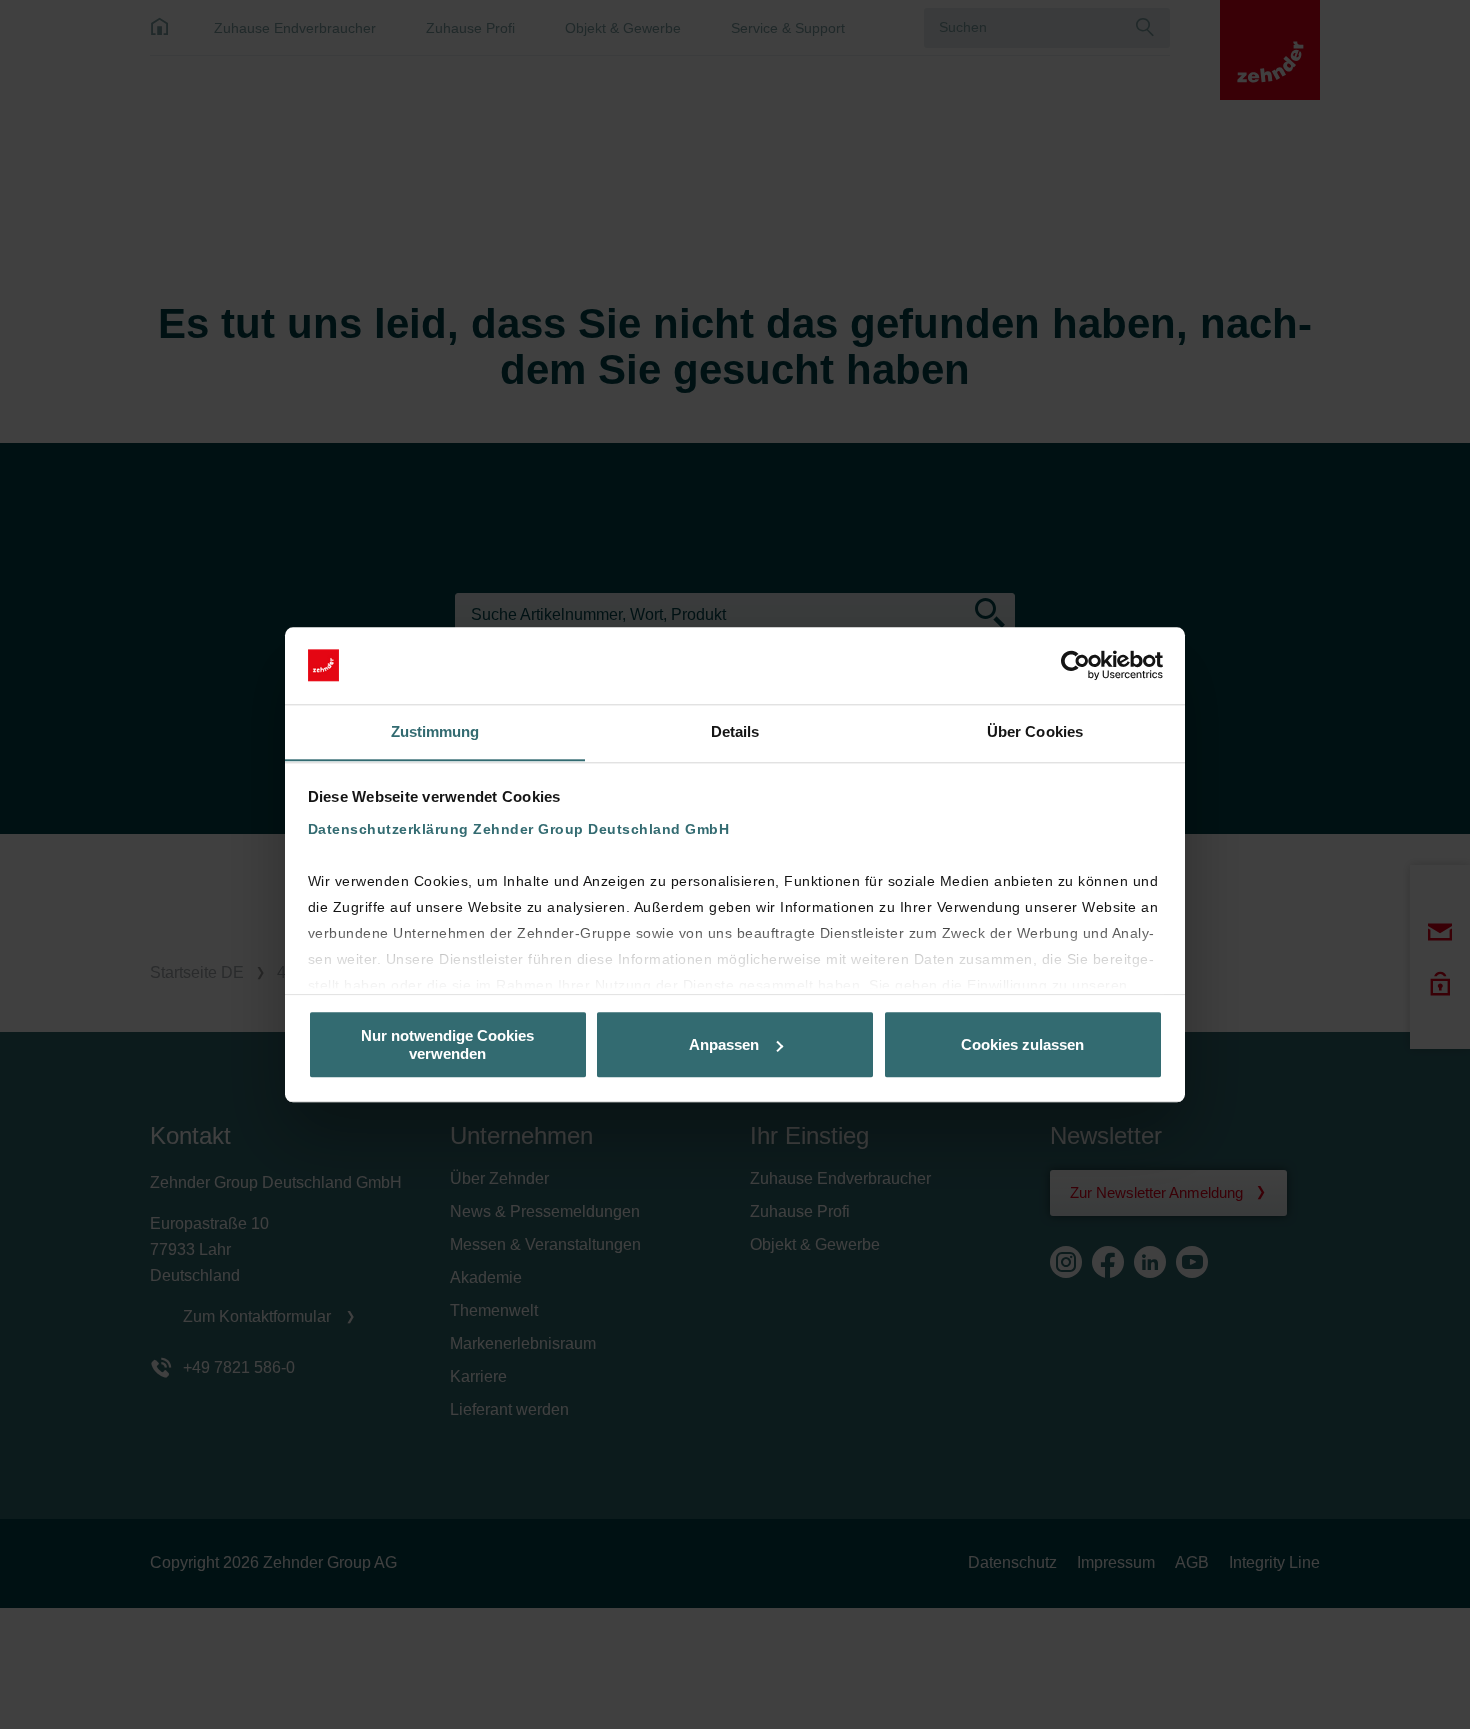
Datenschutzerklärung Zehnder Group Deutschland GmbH (519, 830)
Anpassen (724, 1044)
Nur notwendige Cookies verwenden (447, 1044)
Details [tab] (735, 731)
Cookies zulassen (1022, 1044)
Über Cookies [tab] (1035, 731)
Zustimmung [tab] (435, 731)
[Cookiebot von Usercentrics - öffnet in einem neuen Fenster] (1075, 665)
